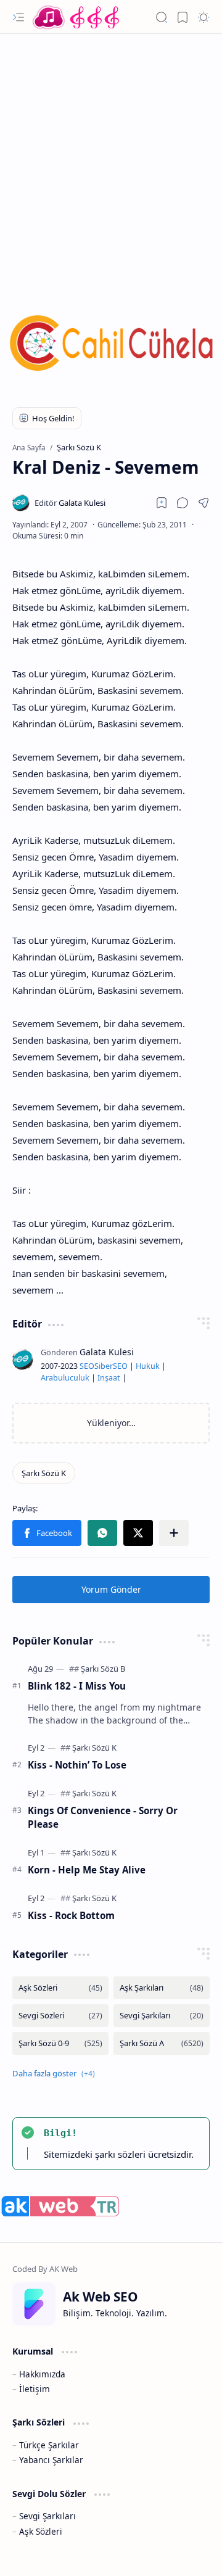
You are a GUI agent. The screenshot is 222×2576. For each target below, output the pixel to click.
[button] (18, 17)
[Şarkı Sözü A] (162, 2043)
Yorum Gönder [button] (111, 1589)
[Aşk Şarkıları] (162, 1988)
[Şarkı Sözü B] (103, 1669)
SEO (87, 1366)
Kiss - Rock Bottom (71, 1915)
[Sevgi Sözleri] (60, 2016)
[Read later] (162, 503)
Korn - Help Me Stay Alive (87, 1870)
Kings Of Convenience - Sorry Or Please (103, 1818)
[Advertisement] (111, 157)
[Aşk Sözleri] (60, 1988)
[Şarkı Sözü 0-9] (60, 2043)
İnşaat (109, 1378)
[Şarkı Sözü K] (44, 1473)
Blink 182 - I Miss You (77, 1686)
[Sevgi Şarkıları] (162, 2016)
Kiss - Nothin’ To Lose (77, 1765)
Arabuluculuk (65, 1378)
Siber (104, 1366)
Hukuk (148, 1366)
